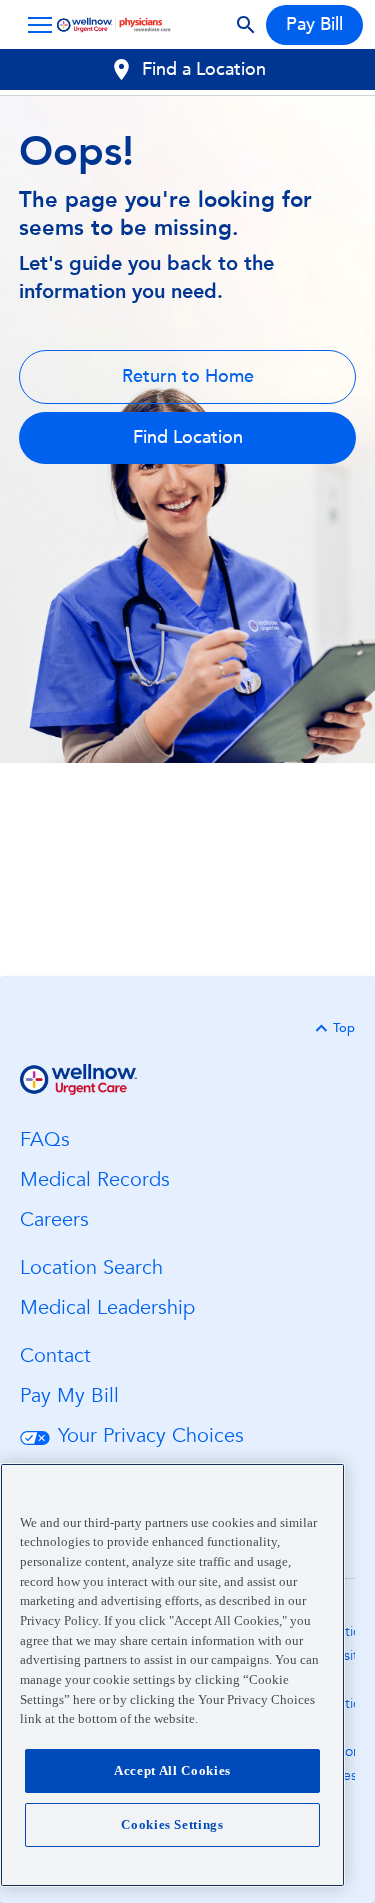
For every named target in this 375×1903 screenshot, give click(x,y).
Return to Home (188, 376)
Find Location (188, 437)
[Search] (246, 25)
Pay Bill (314, 24)
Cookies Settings (172, 1824)
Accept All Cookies (172, 1770)
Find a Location (204, 69)
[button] (36, 25)
